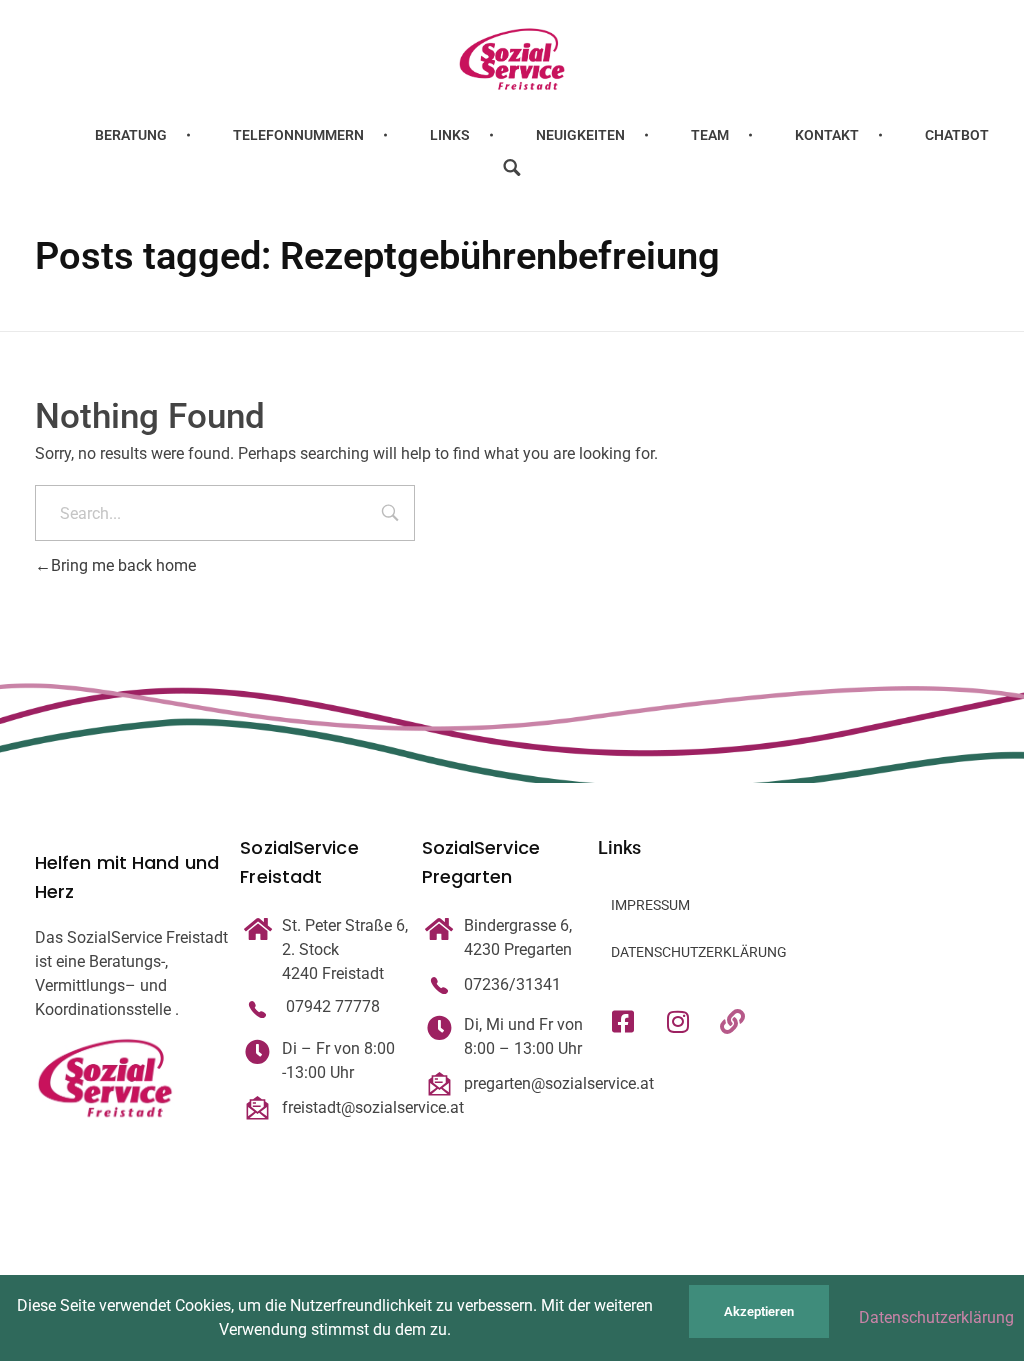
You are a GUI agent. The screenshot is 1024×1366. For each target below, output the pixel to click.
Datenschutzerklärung (936, 1317)
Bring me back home (123, 565)
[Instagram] (678, 1021)
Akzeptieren (759, 1311)
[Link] (733, 1021)
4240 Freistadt (333, 973)
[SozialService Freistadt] (512, 59)
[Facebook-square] (623, 1021)
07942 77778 (331, 1006)
